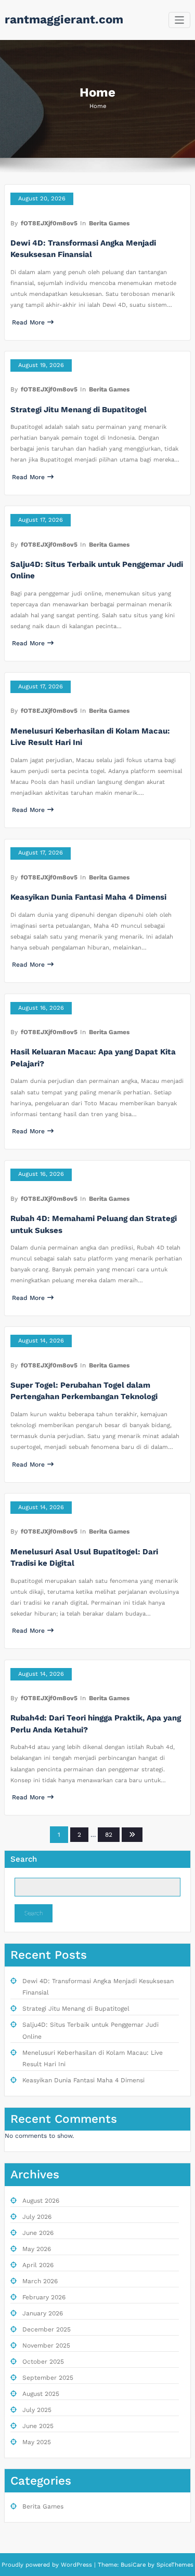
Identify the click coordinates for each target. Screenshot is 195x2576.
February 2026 (44, 2297)
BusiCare (134, 2565)
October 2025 (43, 2362)
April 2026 (38, 2265)
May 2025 (37, 2442)
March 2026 (40, 2281)
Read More (28, 322)
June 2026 (38, 2233)
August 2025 (41, 2394)
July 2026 (37, 2217)
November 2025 (46, 2345)
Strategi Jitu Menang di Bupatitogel (79, 410)
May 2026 (37, 2249)
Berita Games (109, 223)
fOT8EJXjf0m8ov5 (49, 223)
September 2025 (48, 2378)
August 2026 (41, 2201)
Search (24, 1859)
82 (109, 1835)
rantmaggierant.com (64, 19)
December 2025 (47, 2329)
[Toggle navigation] (180, 20)
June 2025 (38, 2426)
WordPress (76, 2565)
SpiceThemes (174, 2565)
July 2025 (37, 2410)
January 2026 (43, 2313)
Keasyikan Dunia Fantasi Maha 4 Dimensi (88, 897)
